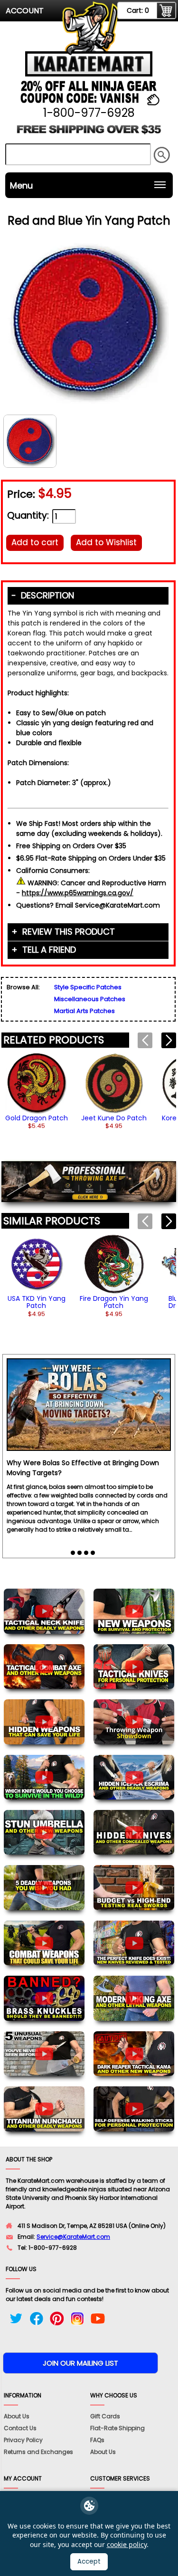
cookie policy (127, 2544)
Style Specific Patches (88, 987)
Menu (21, 185)
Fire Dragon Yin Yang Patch (114, 1302)
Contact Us (20, 2428)
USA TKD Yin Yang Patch (37, 1302)
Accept (89, 2562)
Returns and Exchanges (38, 2452)
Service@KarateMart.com (73, 2237)
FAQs (97, 2440)
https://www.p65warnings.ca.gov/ (78, 893)
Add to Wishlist (106, 542)
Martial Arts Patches (84, 1011)
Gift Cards (105, 2416)
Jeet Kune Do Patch (114, 1118)
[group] (37, 1091)
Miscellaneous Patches (90, 999)
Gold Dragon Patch (37, 1118)
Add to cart (35, 542)
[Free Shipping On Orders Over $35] (89, 133)
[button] (169, 1040)
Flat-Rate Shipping (117, 2428)
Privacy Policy (23, 2440)
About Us (17, 2416)
